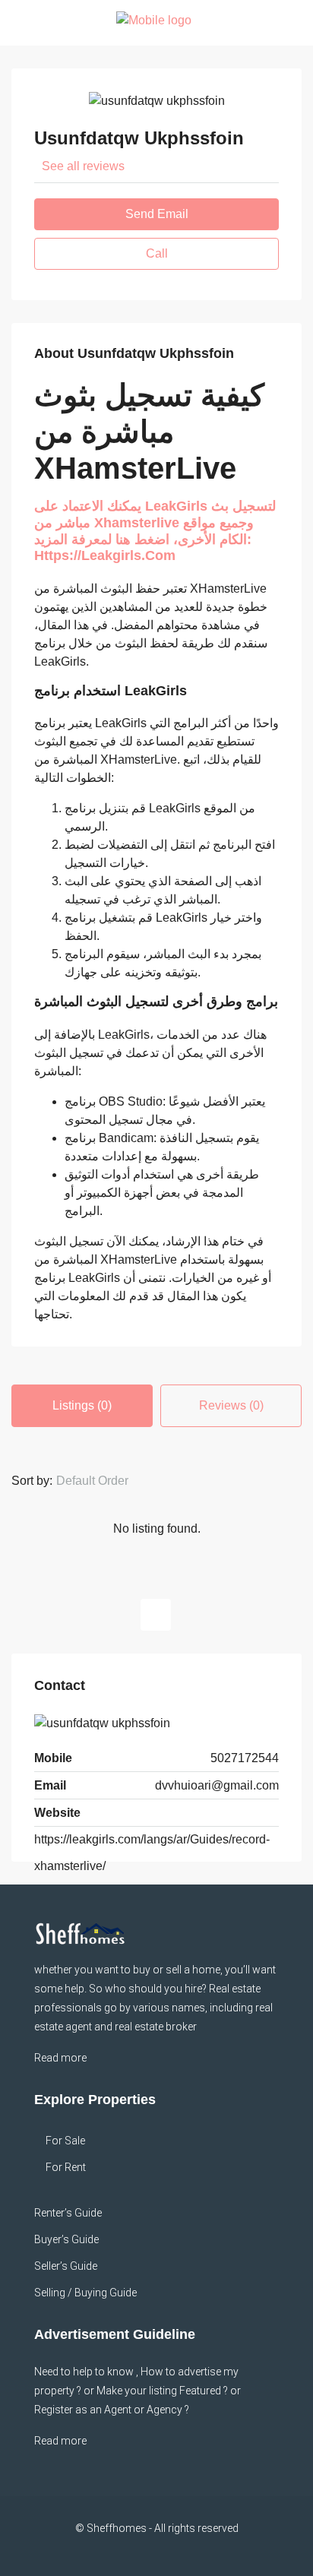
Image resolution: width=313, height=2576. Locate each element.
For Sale (65, 2141)
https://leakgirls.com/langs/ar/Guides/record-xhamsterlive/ (152, 1853)
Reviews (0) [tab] (231, 1405)
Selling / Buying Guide (85, 2293)
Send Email (157, 214)
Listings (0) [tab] (82, 1405)
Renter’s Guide (68, 2213)
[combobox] (105, 1481)
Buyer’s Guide (66, 2239)
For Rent (66, 2167)
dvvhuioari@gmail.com (217, 1785)
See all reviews (83, 166)
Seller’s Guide (66, 2266)
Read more (60, 2058)
